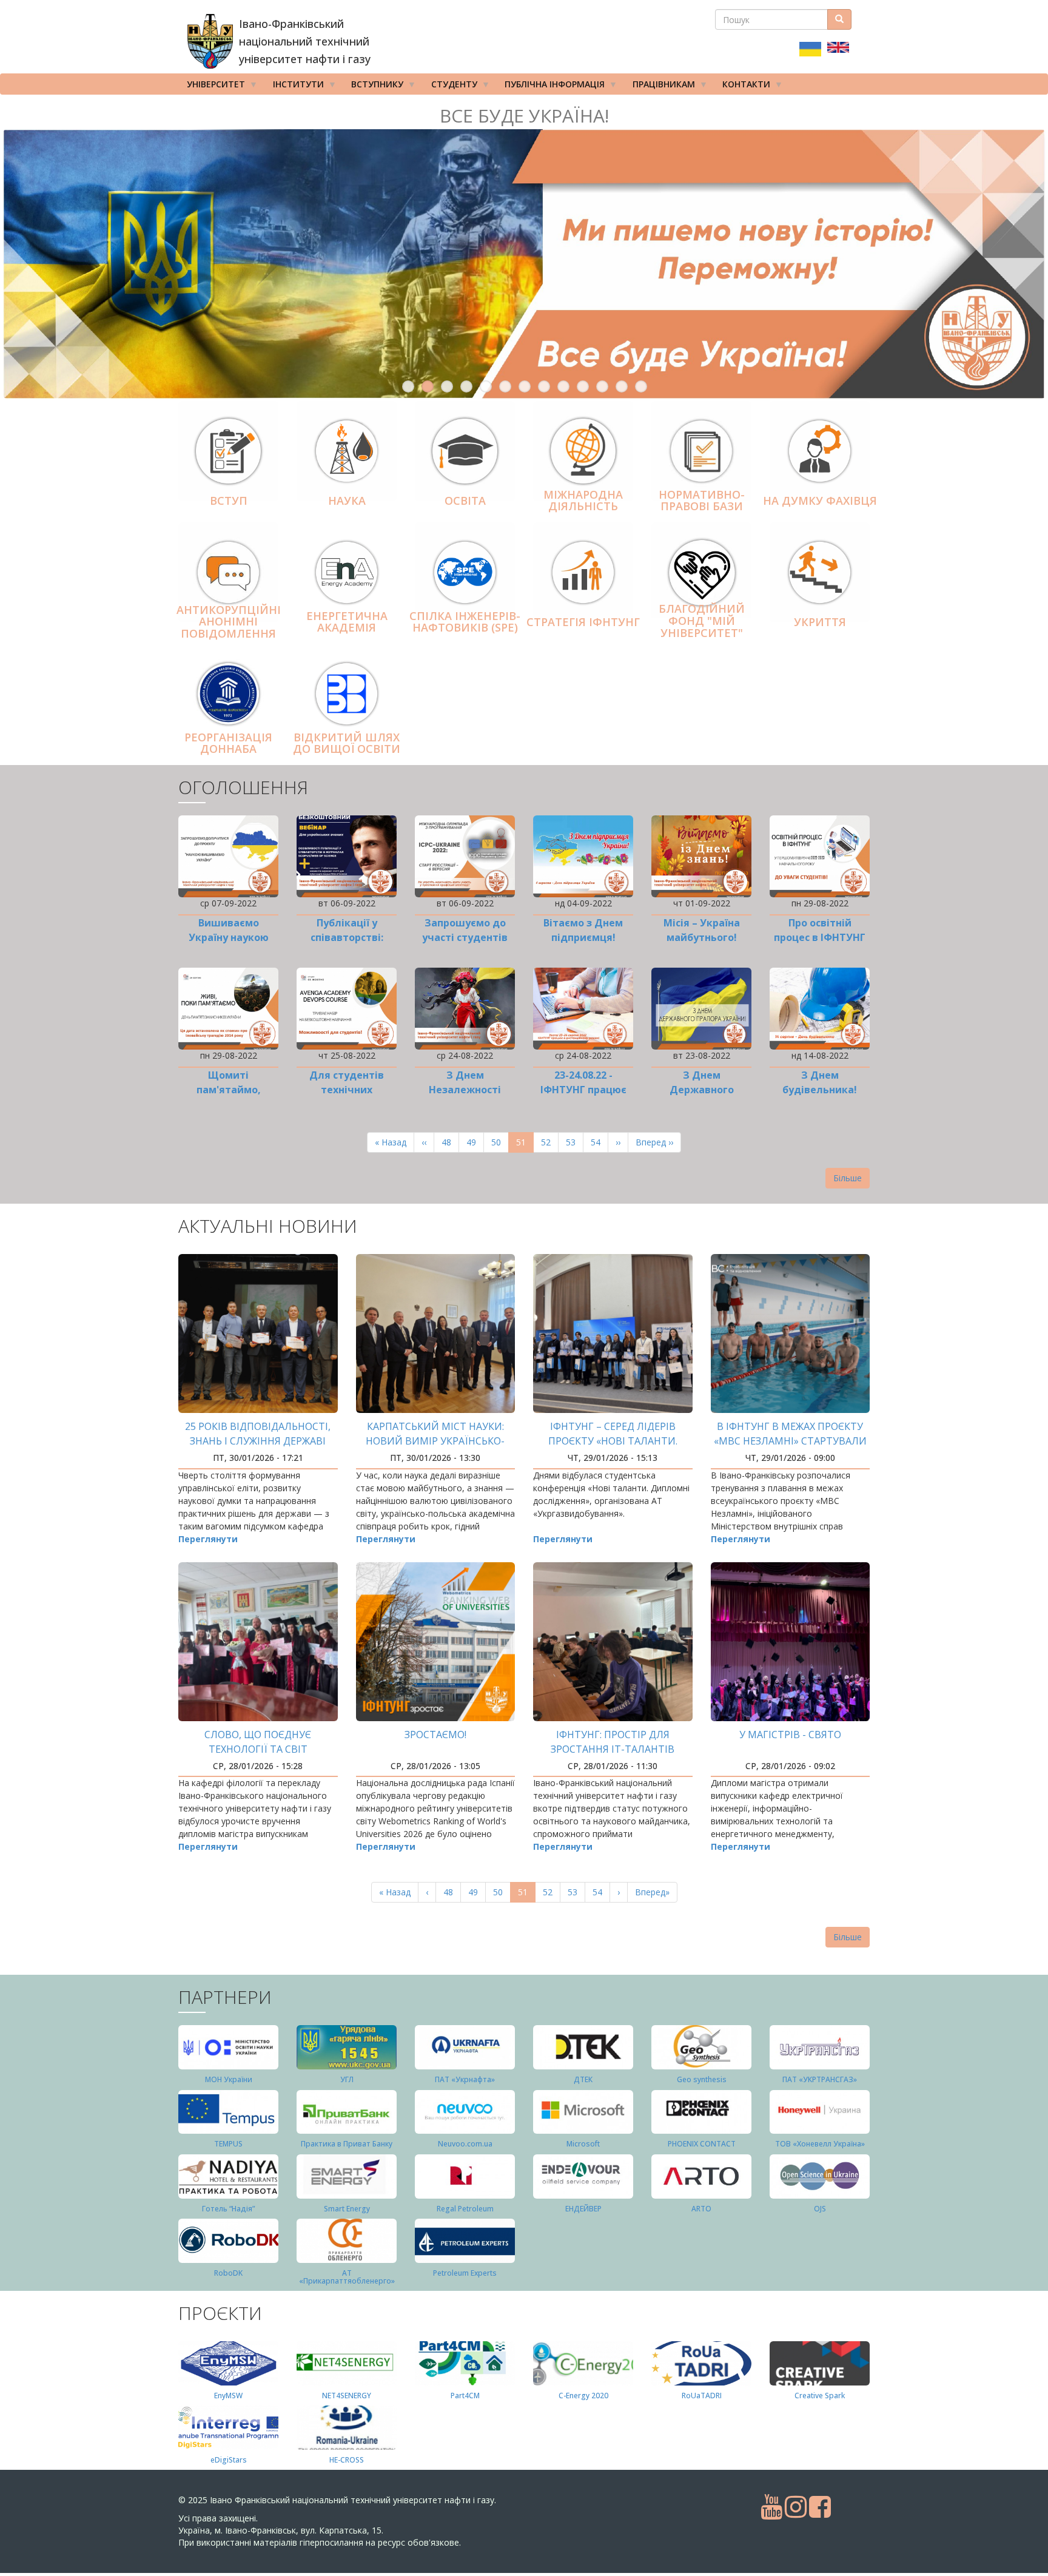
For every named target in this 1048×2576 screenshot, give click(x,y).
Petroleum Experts (465, 2273)
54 (600, 1142)
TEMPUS (228, 2144)
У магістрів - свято (790, 1735)
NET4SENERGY (347, 2396)
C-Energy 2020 (583, 2396)
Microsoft (583, 2144)
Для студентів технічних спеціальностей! (347, 1090)
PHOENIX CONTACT (702, 2144)
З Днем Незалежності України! (465, 1090)
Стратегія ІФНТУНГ (583, 622)
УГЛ (347, 2079)
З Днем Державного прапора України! (702, 1090)
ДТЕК (583, 2079)
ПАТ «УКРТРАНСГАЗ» (820, 2079)
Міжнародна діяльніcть (583, 501)
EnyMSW (228, 2396)
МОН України (229, 2079)
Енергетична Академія (347, 622)
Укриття (820, 622)
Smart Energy (347, 2209)
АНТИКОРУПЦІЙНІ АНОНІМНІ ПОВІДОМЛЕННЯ (229, 622)
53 (575, 1142)
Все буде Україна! (524, 116)
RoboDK (228, 2273)
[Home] (210, 41)
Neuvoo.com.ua (465, 2144)
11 (602, 386)
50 (500, 1142)
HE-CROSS (347, 2460)
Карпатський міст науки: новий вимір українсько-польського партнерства (435, 1441)
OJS (820, 2209)
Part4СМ (465, 2396)
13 (641, 386)
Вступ (229, 501)
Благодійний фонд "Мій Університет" (702, 621)
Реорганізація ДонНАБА (228, 743)
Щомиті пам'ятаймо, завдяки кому (229, 1090)
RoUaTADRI (702, 2396)
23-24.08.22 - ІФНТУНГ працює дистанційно (583, 1090)
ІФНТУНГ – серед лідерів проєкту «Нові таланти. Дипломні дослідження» (613, 1441)
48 (450, 1142)
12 (622, 386)
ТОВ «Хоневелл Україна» (820, 2144)
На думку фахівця (820, 501)
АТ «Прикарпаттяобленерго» (347, 2277)
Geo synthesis (702, 2079)
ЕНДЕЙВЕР (583, 2209)
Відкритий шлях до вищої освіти (347, 743)
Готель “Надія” (228, 2209)
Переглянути (208, 1539)
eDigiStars (229, 2460)
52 (550, 1142)
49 (475, 1142)
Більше (848, 1178)
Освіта (465, 501)
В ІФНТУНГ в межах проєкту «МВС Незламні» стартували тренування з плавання (790, 1441)
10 (583, 386)
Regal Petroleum (465, 2209)
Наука (347, 501)
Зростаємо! (435, 1735)
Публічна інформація (550, 86)
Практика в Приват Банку (347, 2144)
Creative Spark (820, 2396)
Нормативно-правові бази (702, 501)
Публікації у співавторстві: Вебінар (347, 937)
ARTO (701, 2209)
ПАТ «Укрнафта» (465, 2079)
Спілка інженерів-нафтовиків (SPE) (465, 622)
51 (525, 1145)
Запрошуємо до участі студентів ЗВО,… (465, 937)
